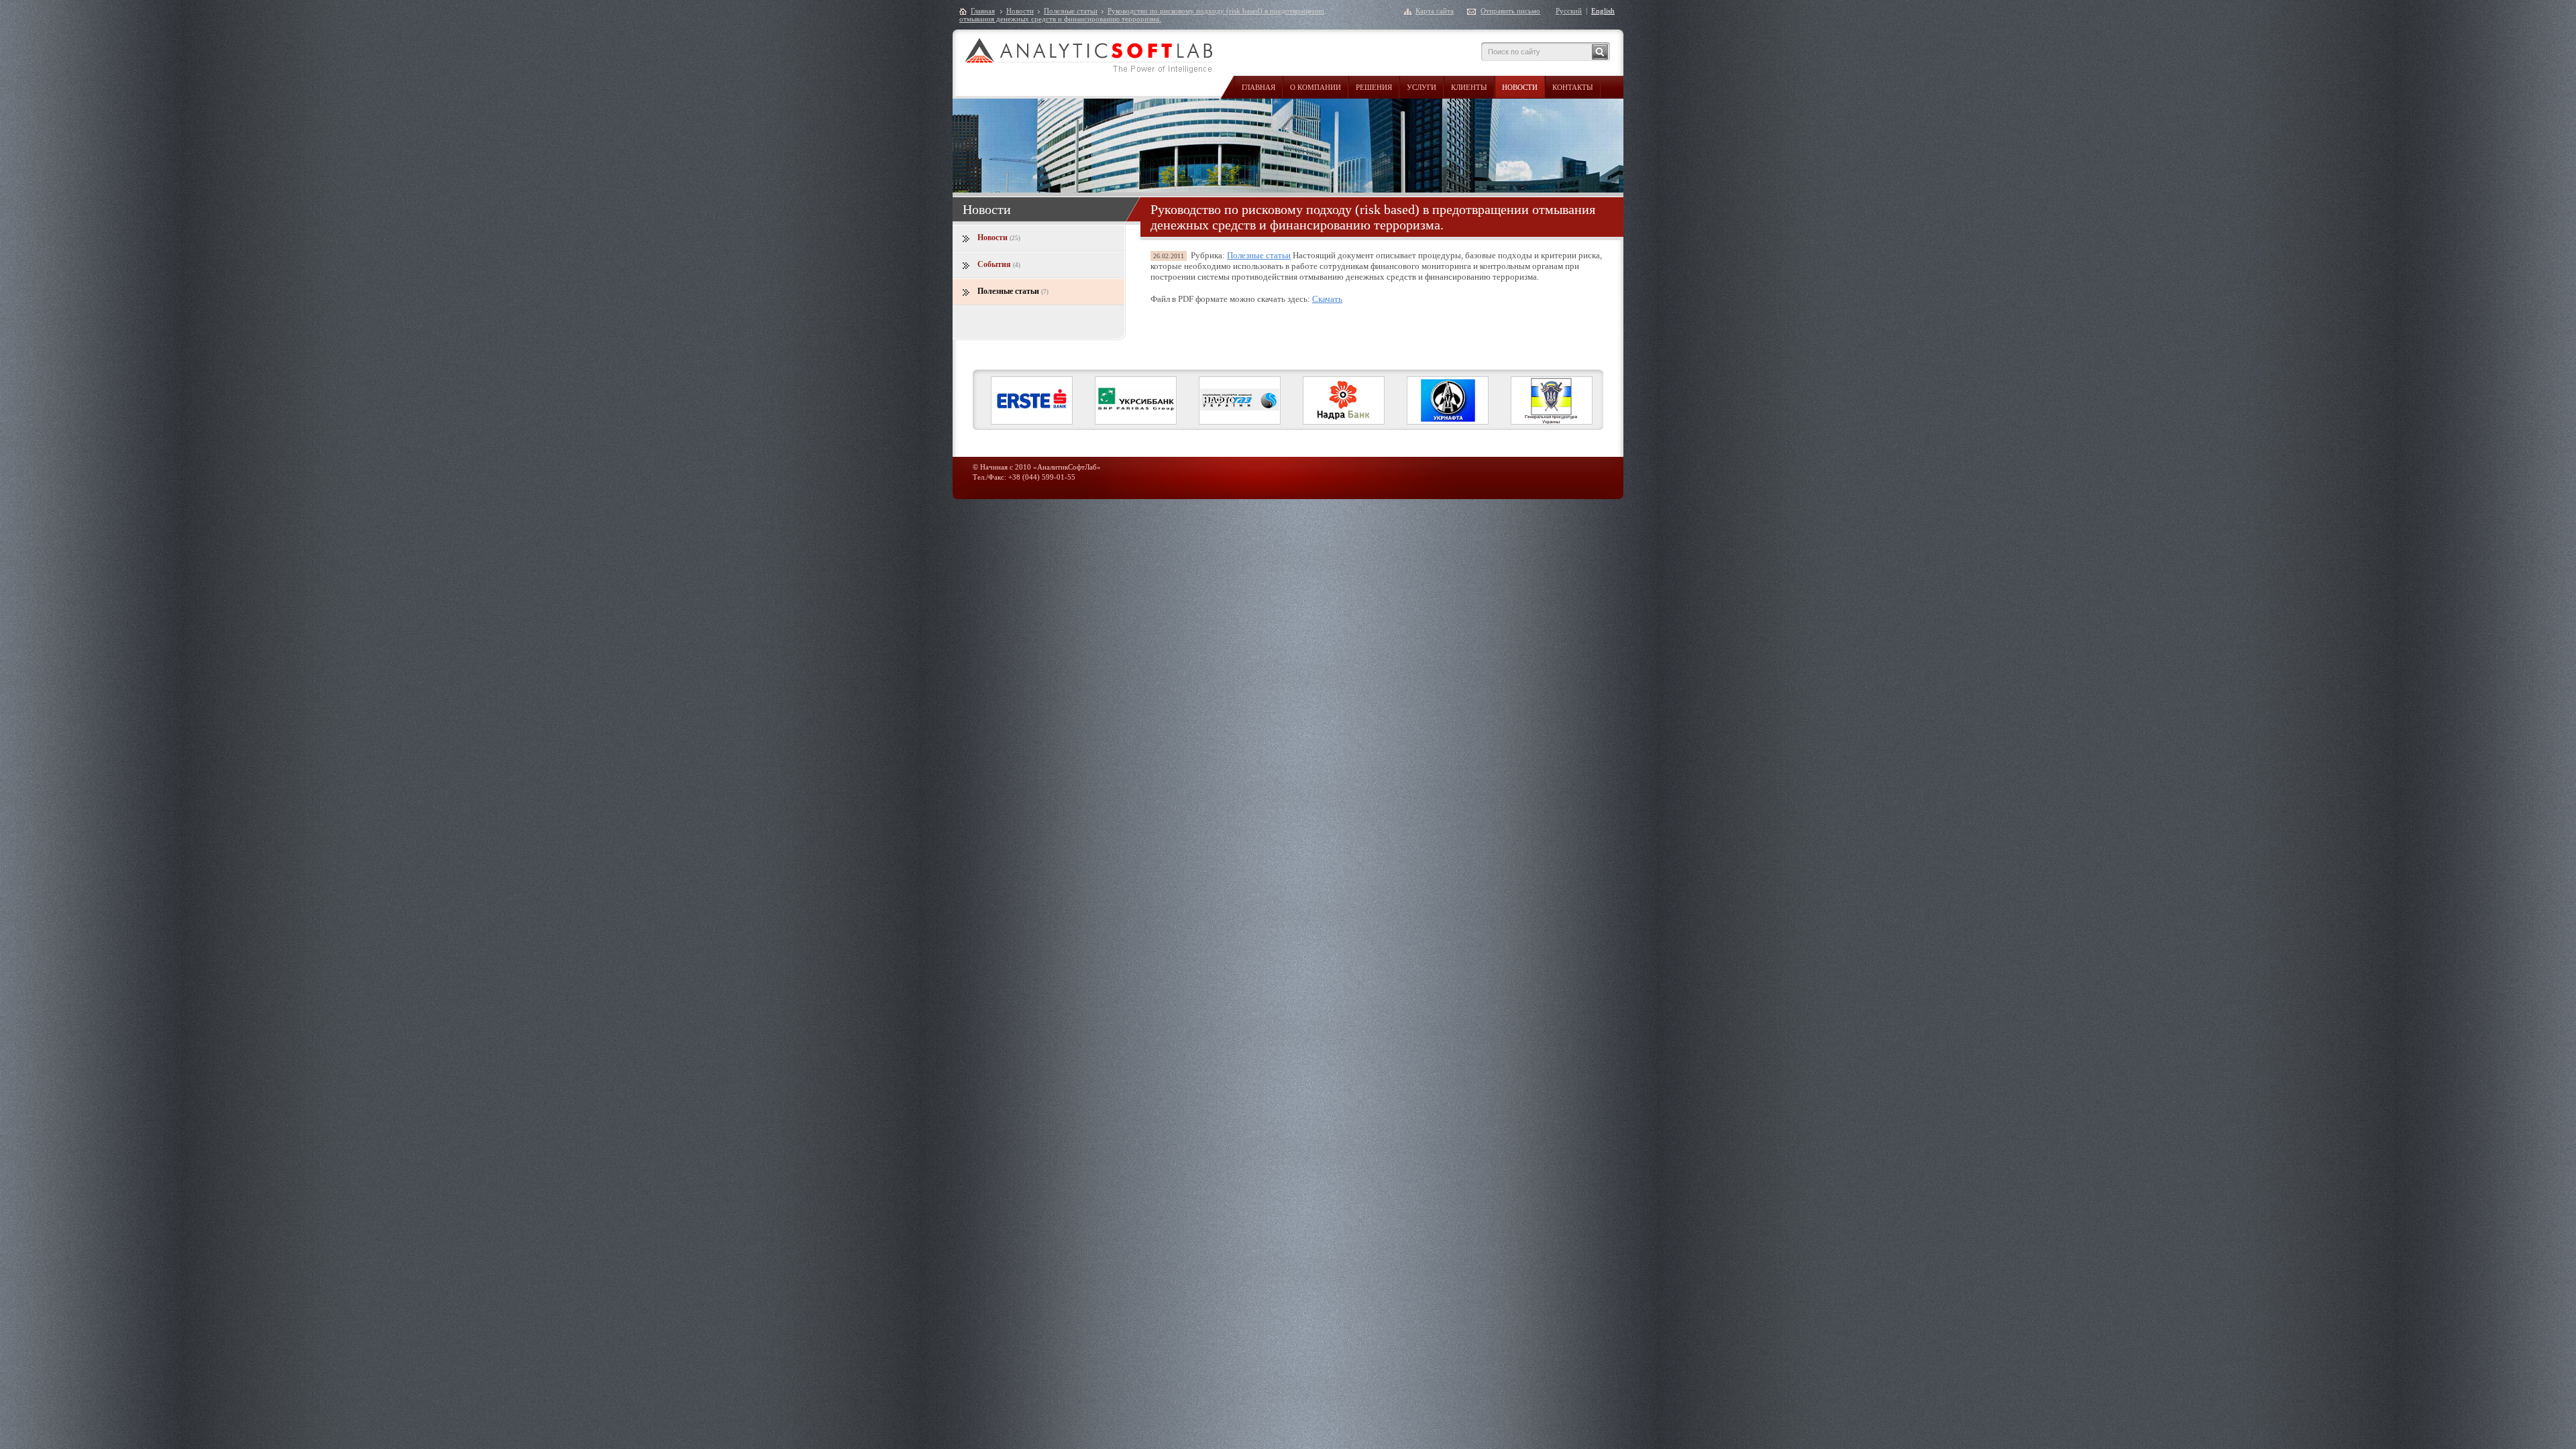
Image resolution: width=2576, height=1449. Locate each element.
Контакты (1573, 87)
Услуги (1421, 87)
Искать (1600, 52)
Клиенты (1469, 87)
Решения (1374, 87)
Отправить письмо (1510, 11)
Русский (1569, 11)
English (1603, 11)
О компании (1316, 87)
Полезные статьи (1071, 11)
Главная (1258, 87)
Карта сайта (1435, 11)
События (999, 264)
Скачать (1327, 299)
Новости (1520, 87)
